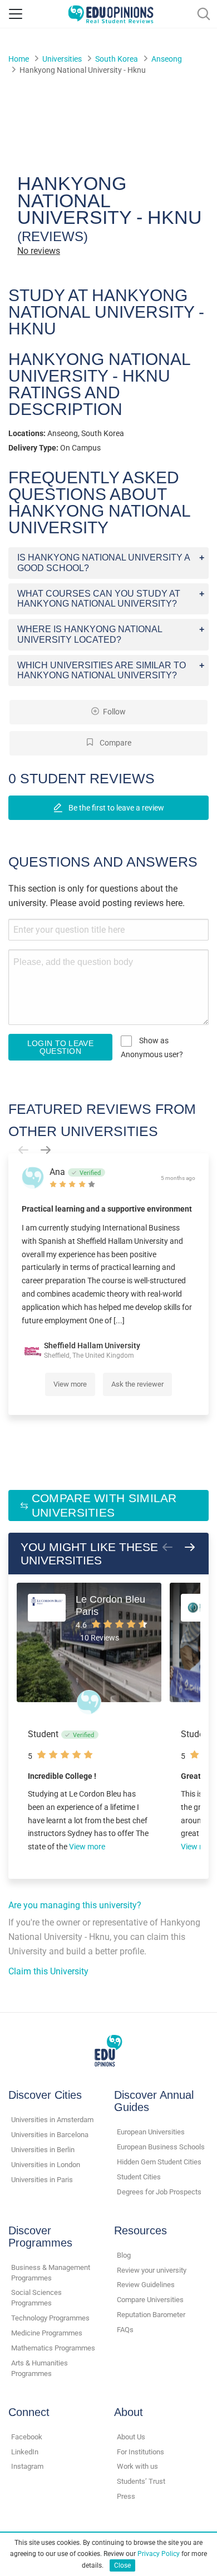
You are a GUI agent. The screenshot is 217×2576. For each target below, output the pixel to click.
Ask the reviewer (137, 1384)
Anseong (167, 59)
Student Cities (139, 2177)
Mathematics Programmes (53, 2348)
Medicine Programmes (47, 2333)
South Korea (117, 59)
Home (19, 59)
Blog (124, 2255)
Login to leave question (60, 1047)
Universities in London (46, 2165)
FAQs (125, 2330)
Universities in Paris (42, 2180)
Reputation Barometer (151, 2315)
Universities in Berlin (43, 2150)
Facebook (27, 2437)
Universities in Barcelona (50, 2135)
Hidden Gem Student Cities (159, 2162)
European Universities (151, 2132)
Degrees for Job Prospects (159, 2192)
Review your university (152, 2270)
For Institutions (140, 2452)
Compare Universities (150, 2300)
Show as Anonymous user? (152, 1047)
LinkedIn (25, 2452)
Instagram (27, 2466)
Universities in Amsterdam (52, 2120)
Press (126, 2496)
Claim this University (48, 1971)
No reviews (39, 251)
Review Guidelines (146, 2285)
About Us (131, 2437)
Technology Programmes (50, 2318)
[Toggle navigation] (16, 14)
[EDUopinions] (111, 13)
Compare (115, 743)
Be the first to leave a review (115, 808)
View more (70, 1384)
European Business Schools (161, 2147)
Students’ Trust (141, 2481)
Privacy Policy (159, 2554)
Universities (62, 59)
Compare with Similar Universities (104, 1505)
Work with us (137, 2466)
